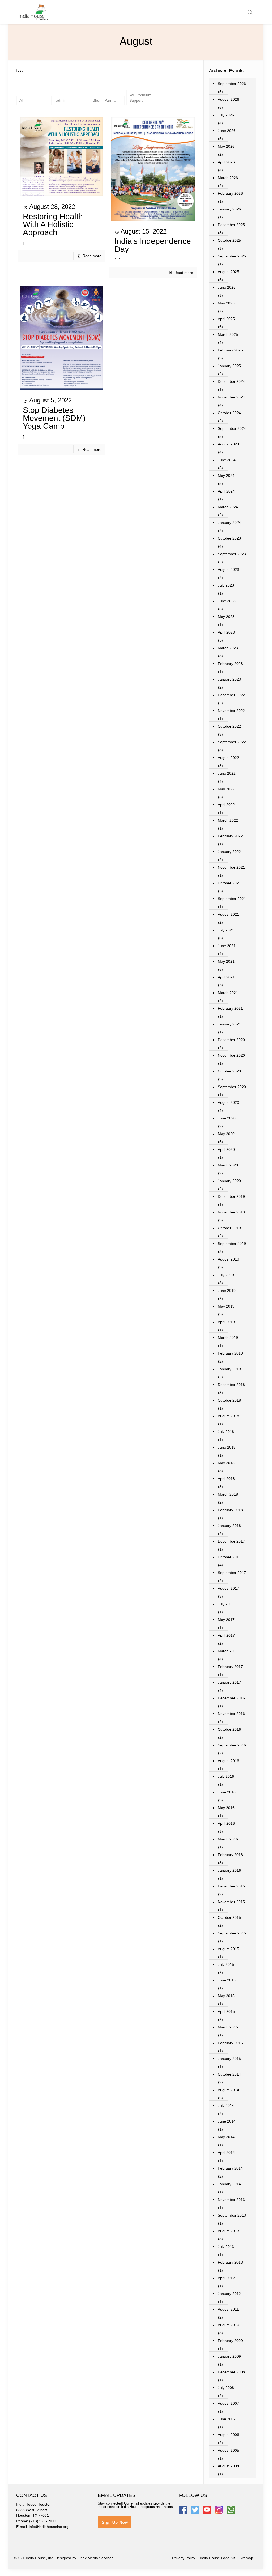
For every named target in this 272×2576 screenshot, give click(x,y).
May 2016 (226, 1808)
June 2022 (227, 773)
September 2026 (232, 84)
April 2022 (226, 805)
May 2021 (226, 961)
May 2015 (226, 1996)
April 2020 (226, 1149)
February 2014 (230, 2168)
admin (61, 100)
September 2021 (232, 899)
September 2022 (232, 742)
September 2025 (232, 256)
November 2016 (231, 1714)
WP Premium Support (140, 98)
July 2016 (226, 1776)
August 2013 (228, 2231)
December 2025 (231, 225)
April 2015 (226, 2011)
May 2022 (226, 789)
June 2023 (227, 601)
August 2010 (228, 2325)
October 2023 (229, 538)
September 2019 (232, 1244)
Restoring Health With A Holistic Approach (53, 224)
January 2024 (229, 523)
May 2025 (226, 303)
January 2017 (229, 1682)
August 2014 (228, 2090)
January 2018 (229, 1526)
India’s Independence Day (153, 245)
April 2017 (226, 1635)
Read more (92, 256)
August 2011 (228, 2309)
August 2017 (228, 1588)
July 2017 (226, 1604)
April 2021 (226, 977)
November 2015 (231, 1902)
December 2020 (231, 1040)
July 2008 (226, 2388)
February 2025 (230, 350)
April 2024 (226, 491)
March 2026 (228, 178)
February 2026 (230, 193)
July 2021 (226, 930)
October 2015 (229, 1917)
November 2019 (231, 1212)
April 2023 (226, 632)
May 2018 (226, 1463)
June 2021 (227, 946)
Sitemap (246, 2558)
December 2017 (231, 1541)
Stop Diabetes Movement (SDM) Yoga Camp (54, 418)
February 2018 (230, 1510)
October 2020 (229, 1071)
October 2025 (229, 240)
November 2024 (231, 397)
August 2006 (228, 2435)
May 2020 (226, 1134)
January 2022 (229, 852)
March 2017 (228, 1651)
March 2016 (228, 1839)
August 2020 (228, 1102)
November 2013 (231, 2200)
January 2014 (229, 2184)
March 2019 (228, 1338)
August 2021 (228, 914)
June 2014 (227, 2121)
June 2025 (227, 287)
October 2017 (229, 1557)
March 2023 (228, 648)
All (21, 100)
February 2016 (230, 1855)
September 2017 (232, 1573)
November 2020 (231, 1055)
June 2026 (227, 131)
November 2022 (231, 711)
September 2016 (232, 1745)
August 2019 (228, 1259)
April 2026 (226, 162)
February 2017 (230, 1667)
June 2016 (227, 1792)
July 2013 (226, 2247)
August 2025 (228, 272)
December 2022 (231, 695)
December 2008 (231, 2372)
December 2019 (231, 1196)
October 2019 (229, 1228)
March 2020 (228, 1165)
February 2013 (230, 2262)
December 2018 (231, 1385)
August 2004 (228, 2466)
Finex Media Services (95, 2558)
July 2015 (226, 1964)
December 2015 (231, 1886)
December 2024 (231, 381)
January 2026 (229, 209)
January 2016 (229, 1870)
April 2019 (226, 1322)
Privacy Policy (184, 2558)
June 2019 (227, 1291)
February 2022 (230, 836)
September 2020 (232, 1087)
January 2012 (229, 2294)
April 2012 (226, 2278)
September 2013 (232, 2215)
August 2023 (228, 570)
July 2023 (226, 585)
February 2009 (230, 2341)
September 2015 (232, 1933)
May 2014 (226, 2137)
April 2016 (226, 1823)
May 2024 (226, 476)
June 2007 (227, 2419)
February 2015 (230, 2043)
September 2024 (232, 428)
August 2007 (228, 2403)
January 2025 (229, 366)
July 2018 (226, 1432)
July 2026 (226, 115)
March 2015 (228, 2027)
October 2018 (229, 1400)
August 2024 (228, 444)
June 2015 (227, 1980)
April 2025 (226, 319)
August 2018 (228, 1416)
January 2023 (229, 679)
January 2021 (229, 1024)
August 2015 (228, 1949)
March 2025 (228, 334)
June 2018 (227, 1447)
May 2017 (226, 1620)
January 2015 (229, 2059)
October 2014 (229, 2074)
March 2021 (228, 993)
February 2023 (230, 664)
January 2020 (229, 1181)
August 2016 (228, 1761)
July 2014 (226, 2106)
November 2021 (231, 867)
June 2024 (227, 460)
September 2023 (232, 554)
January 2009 (229, 2356)
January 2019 (229, 1369)
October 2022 (229, 726)
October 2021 (229, 883)
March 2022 (228, 820)
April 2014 (226, 2153)
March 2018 (228, 1494)
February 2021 (230, 1008)
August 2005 (228, 2450)
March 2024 (228, 507)
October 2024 (229, 413)
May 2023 (226, 617)
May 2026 (226, 146)
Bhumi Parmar (105, 100)
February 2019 (230, 1353)
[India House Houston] (33, 12)
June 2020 (227, 1118)
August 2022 (228, 758)
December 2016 (231, 1698)
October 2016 (229, 1729)
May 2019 (226, 1306)
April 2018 (226, 1479)
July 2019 (226, 1275)
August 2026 (228, 99)
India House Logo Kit (217, 2558)
